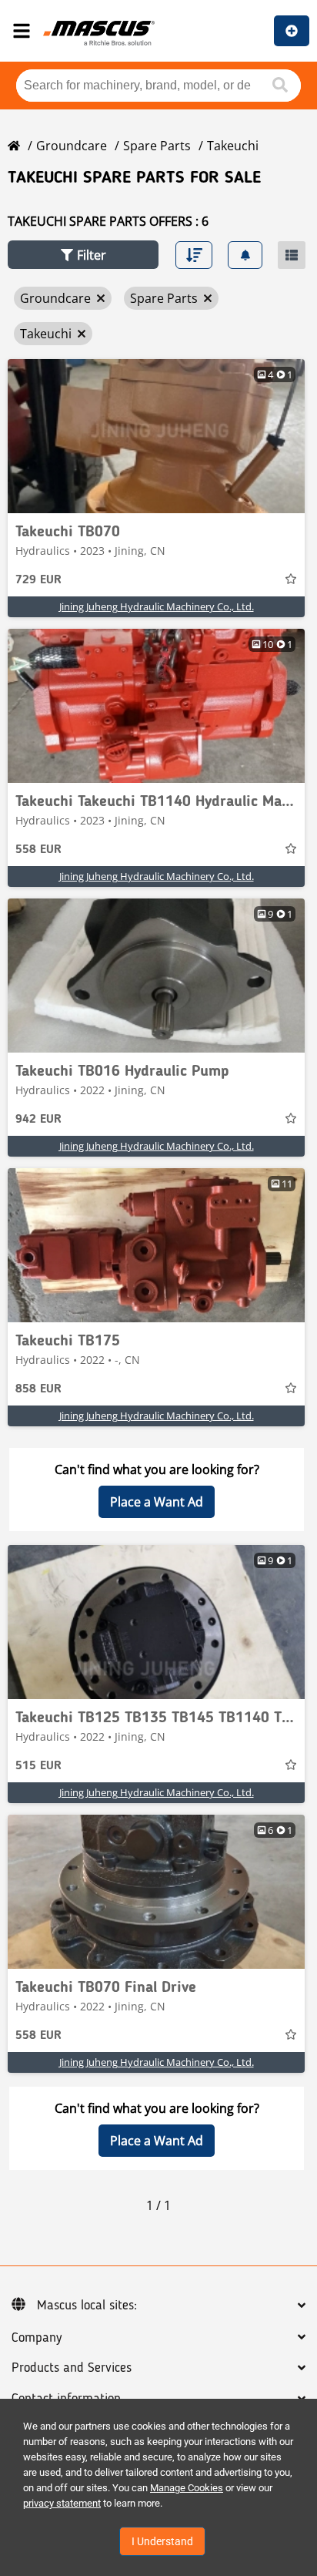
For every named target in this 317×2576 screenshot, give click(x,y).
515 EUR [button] (38, 1766)
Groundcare (72, 146)
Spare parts (157, 146)
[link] (156, 436)
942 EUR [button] (38, 1120)
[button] (83, 255)
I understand (162, 2541)
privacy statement (62, 2503)
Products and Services (72, 2368)
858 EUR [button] (38, 1389)
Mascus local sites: (87, 2306)
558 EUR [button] (38, 850)
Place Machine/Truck (292, 31)
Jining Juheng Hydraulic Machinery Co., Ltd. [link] (157, 606)
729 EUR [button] (38, 580)
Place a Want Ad (157, 1502)
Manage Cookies (187, 2488)
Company (37, 2338)
